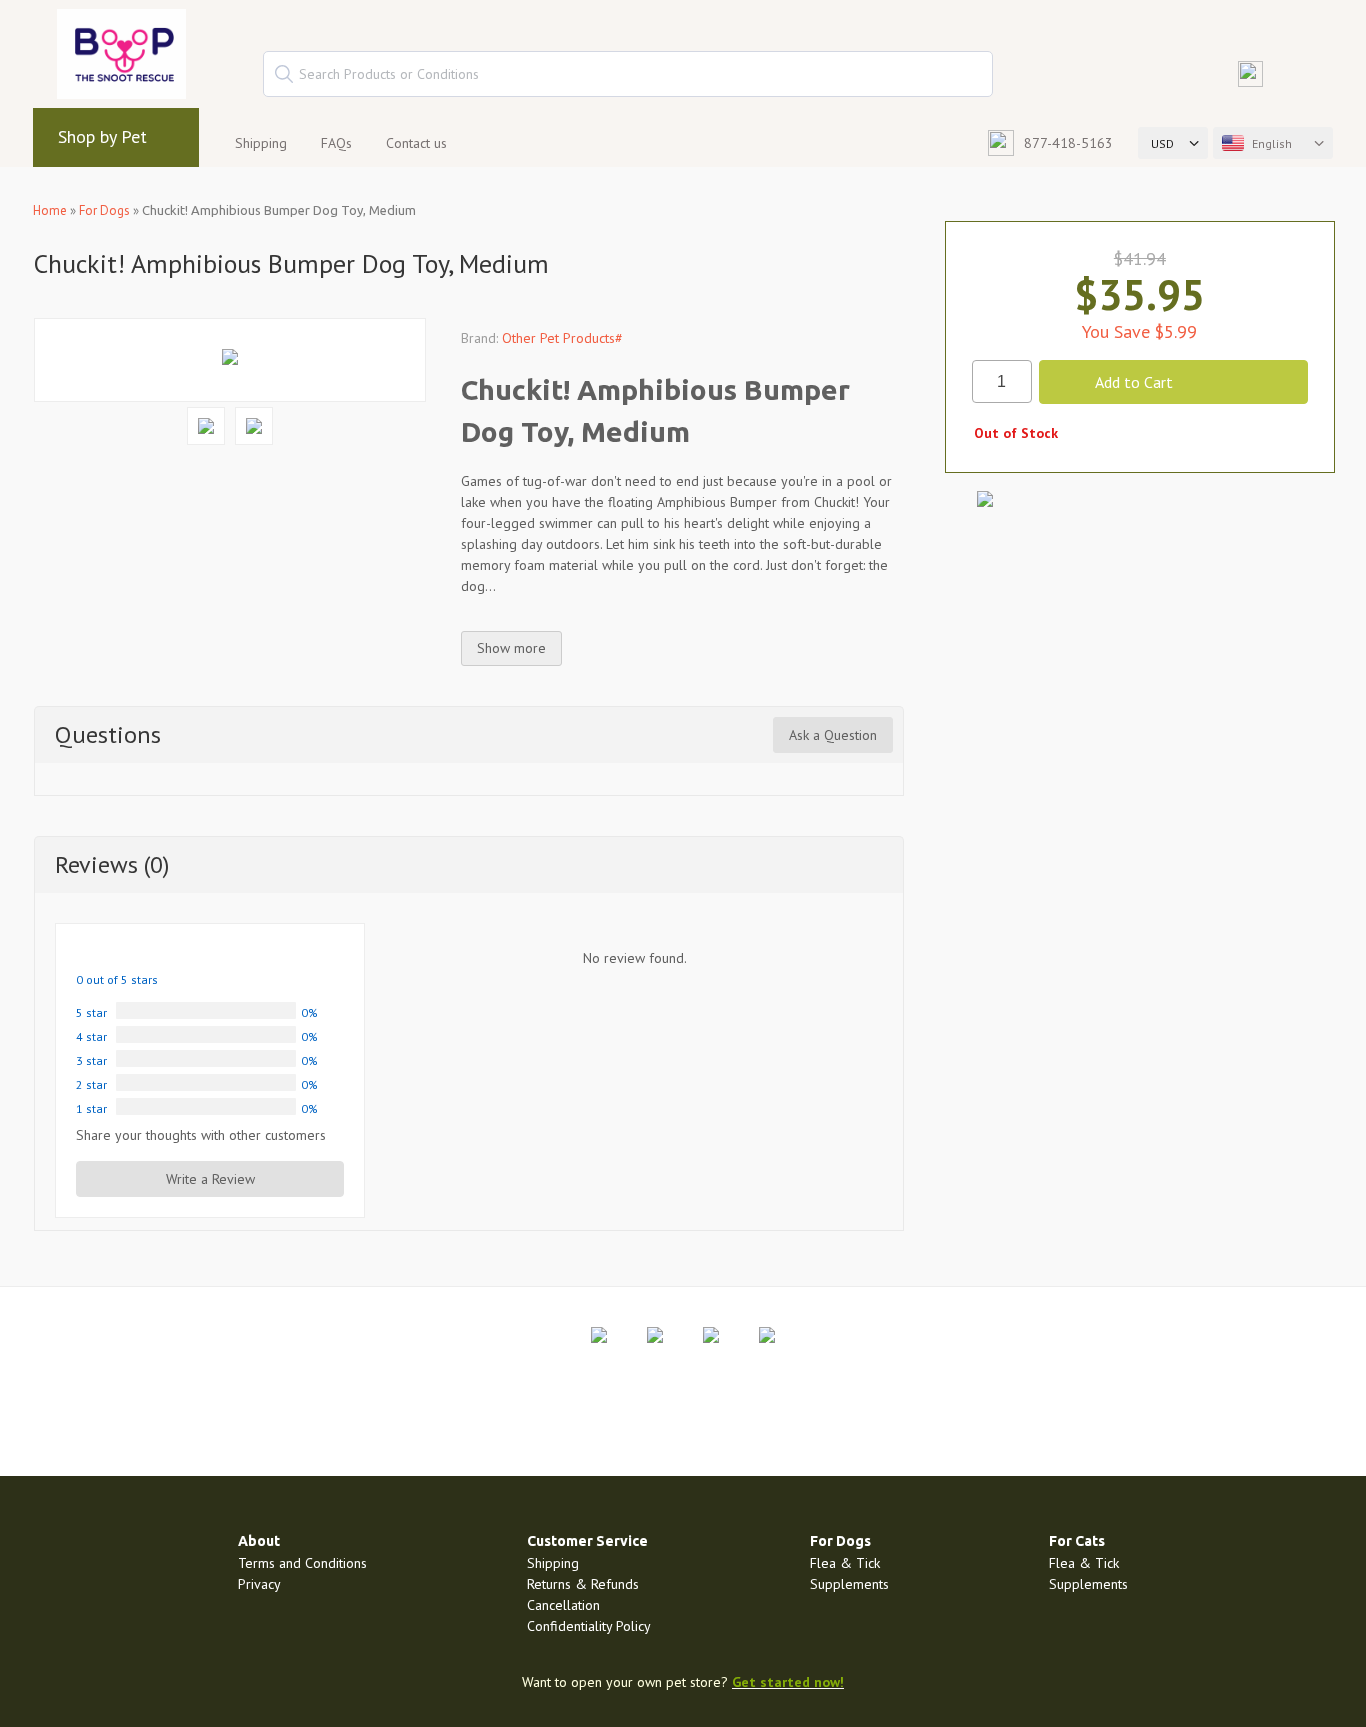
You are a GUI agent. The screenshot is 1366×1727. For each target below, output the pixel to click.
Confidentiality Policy (589, 1626)
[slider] (123, 952)
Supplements (849, 1584)
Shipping (261, 143)
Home (50, 210)
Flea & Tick (845, 1563)
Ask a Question (833, 735)
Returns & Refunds (583, 1584)
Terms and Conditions (302, 1563)
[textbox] (628, 74)
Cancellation (563, 1605)
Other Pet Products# (562, 338)
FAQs (336, 143)
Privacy (259, 1584)
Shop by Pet (102, 136)
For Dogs (104, 210)
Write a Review (210, 1179)
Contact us (416, 143)
